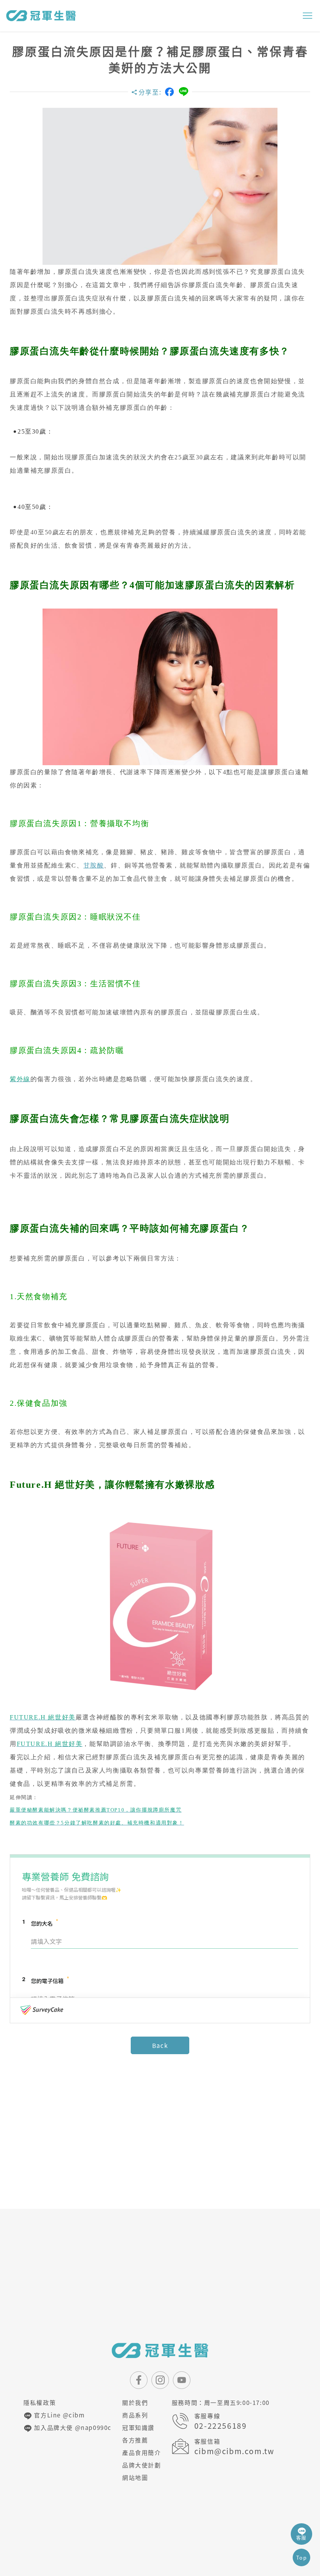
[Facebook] (169, 92)
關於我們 (135, 2403)
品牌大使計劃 (142, 2465)
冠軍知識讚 (138, 2428)
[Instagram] (160, 2380)
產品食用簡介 (142, 2453)
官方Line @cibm (59, 2415)
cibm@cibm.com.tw (234, 2451)
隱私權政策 (40, 2403)
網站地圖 (135, 2478)
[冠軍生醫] (41, 16)
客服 (301, 2538)
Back (160, 2046)
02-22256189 (221, 2426)
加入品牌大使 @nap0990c (72, 2428)
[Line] (184, 92)
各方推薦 (135, 2440)
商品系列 (135, 2415)
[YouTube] (182, 2380)
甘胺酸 (94, 865)
